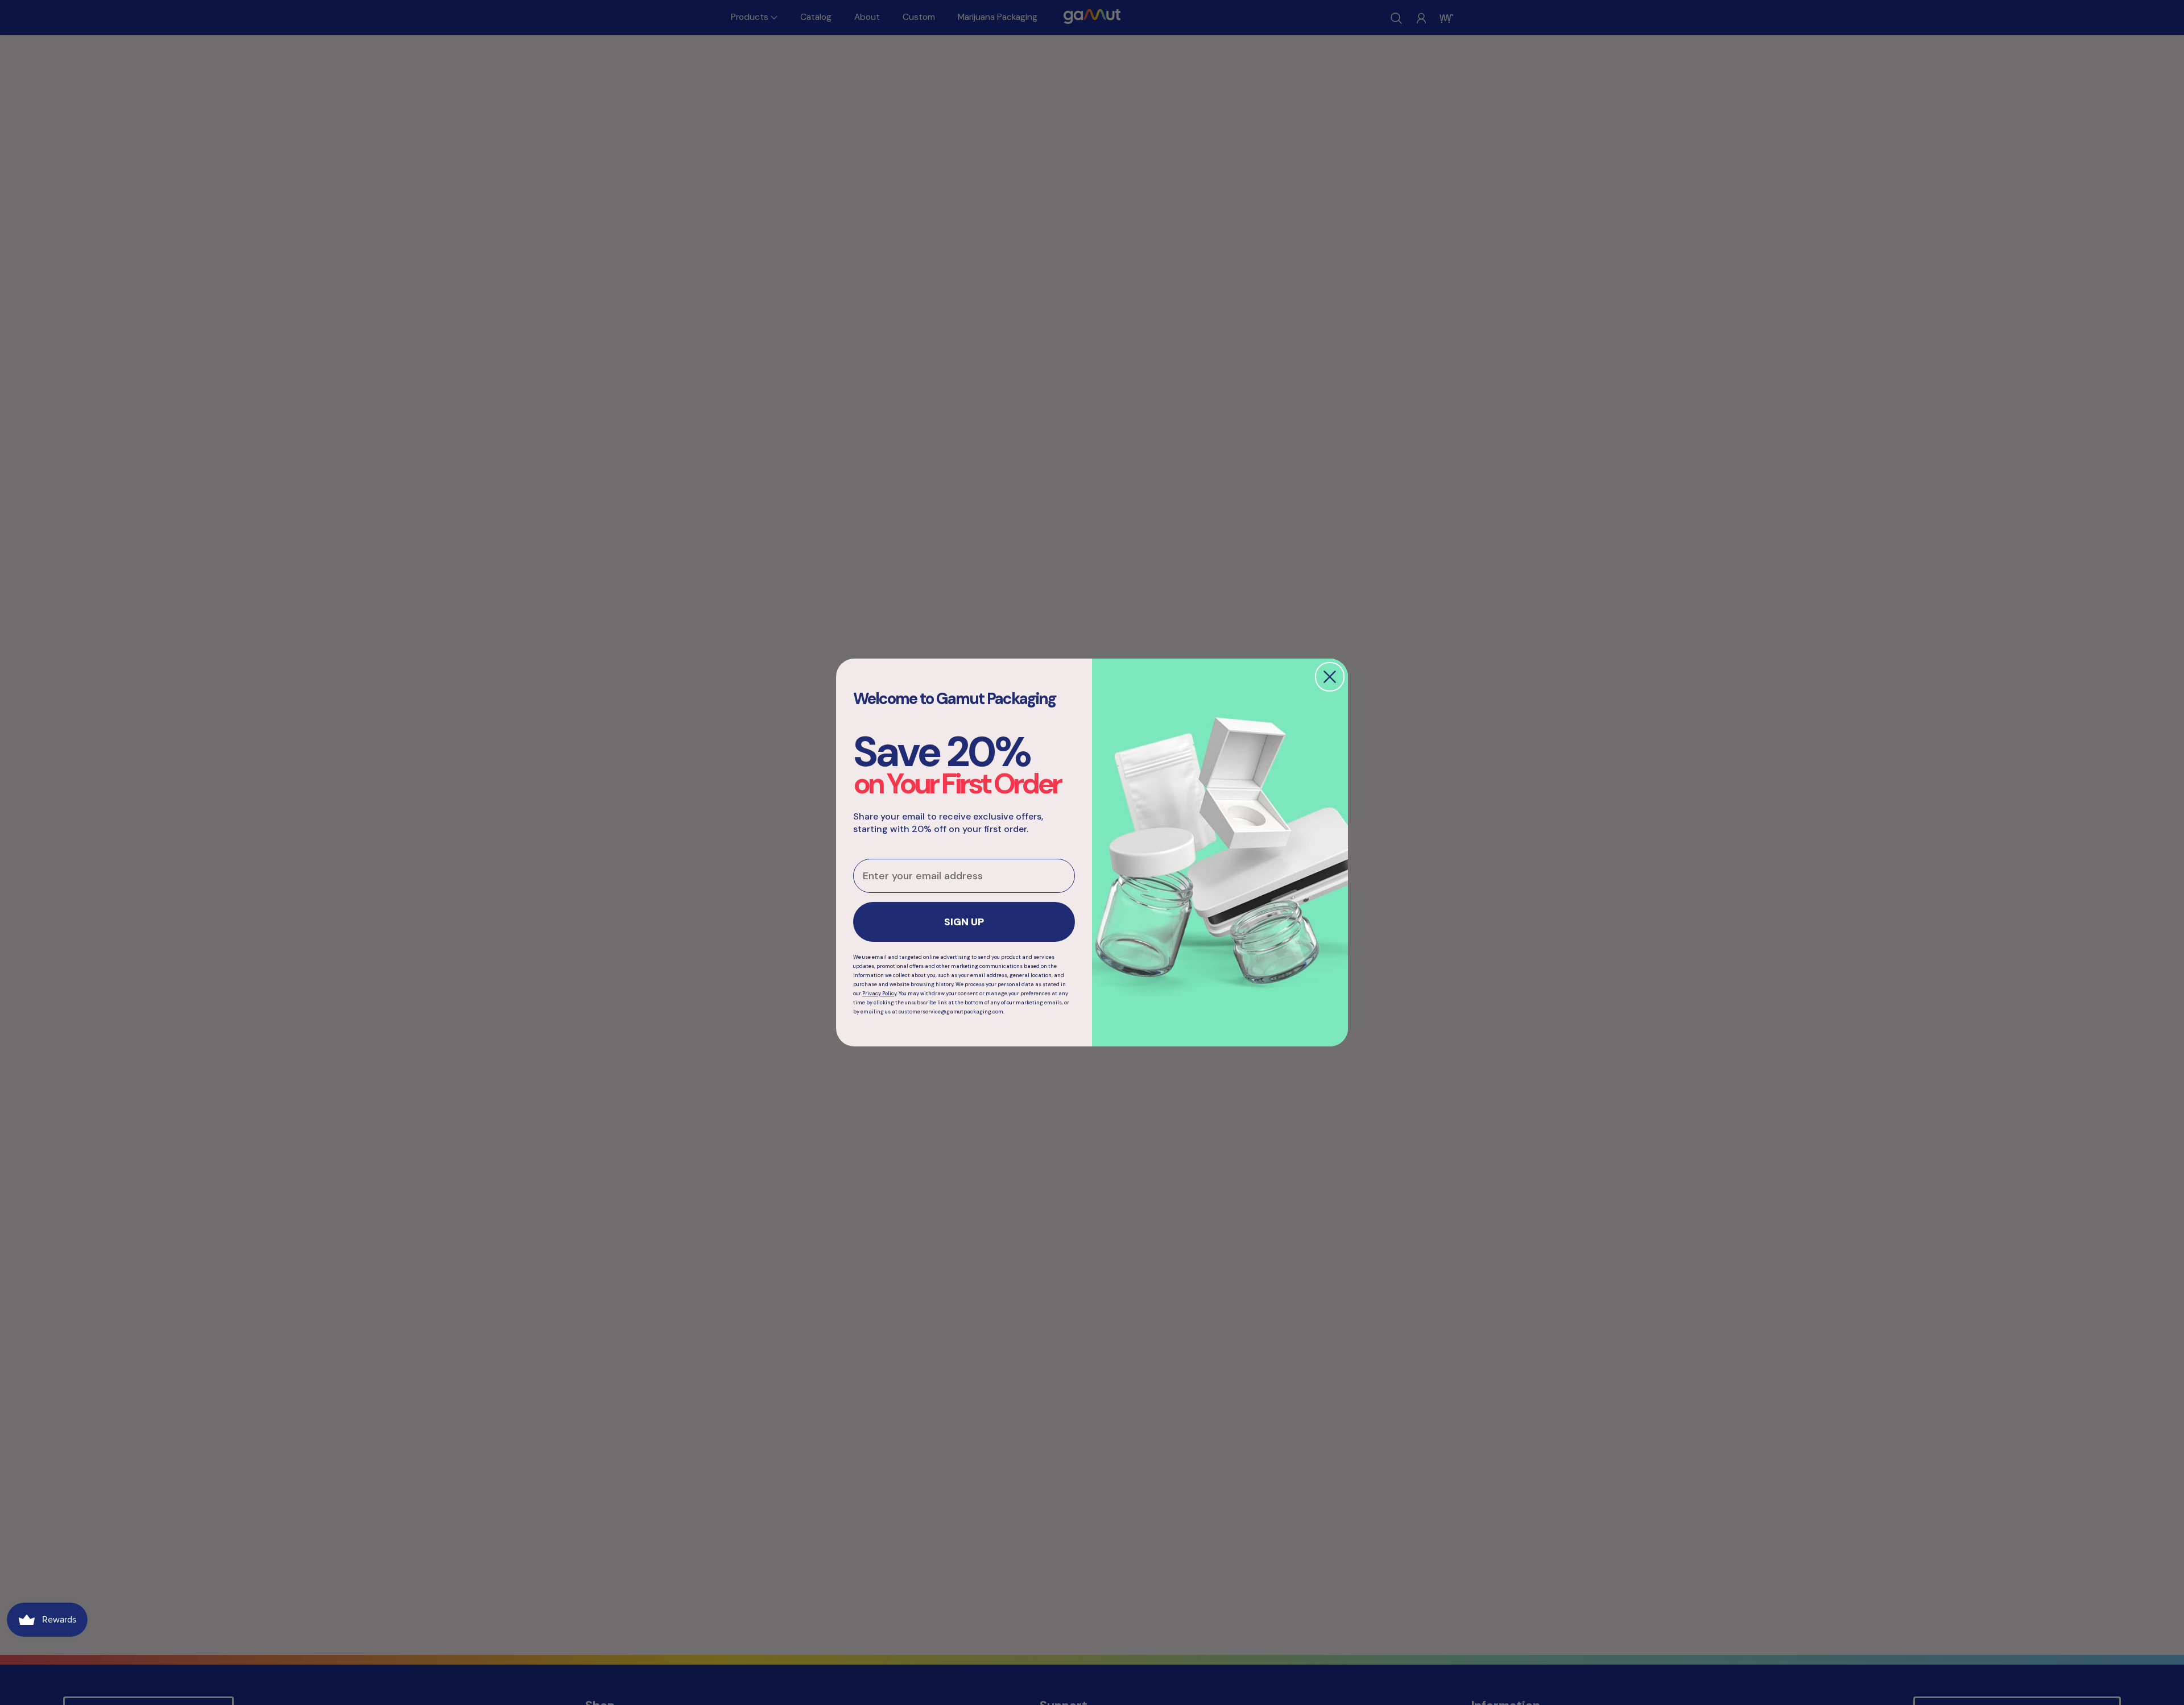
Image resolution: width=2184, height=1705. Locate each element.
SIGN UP (964, 922)
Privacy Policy (879, 994)
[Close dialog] (1330, 677)
